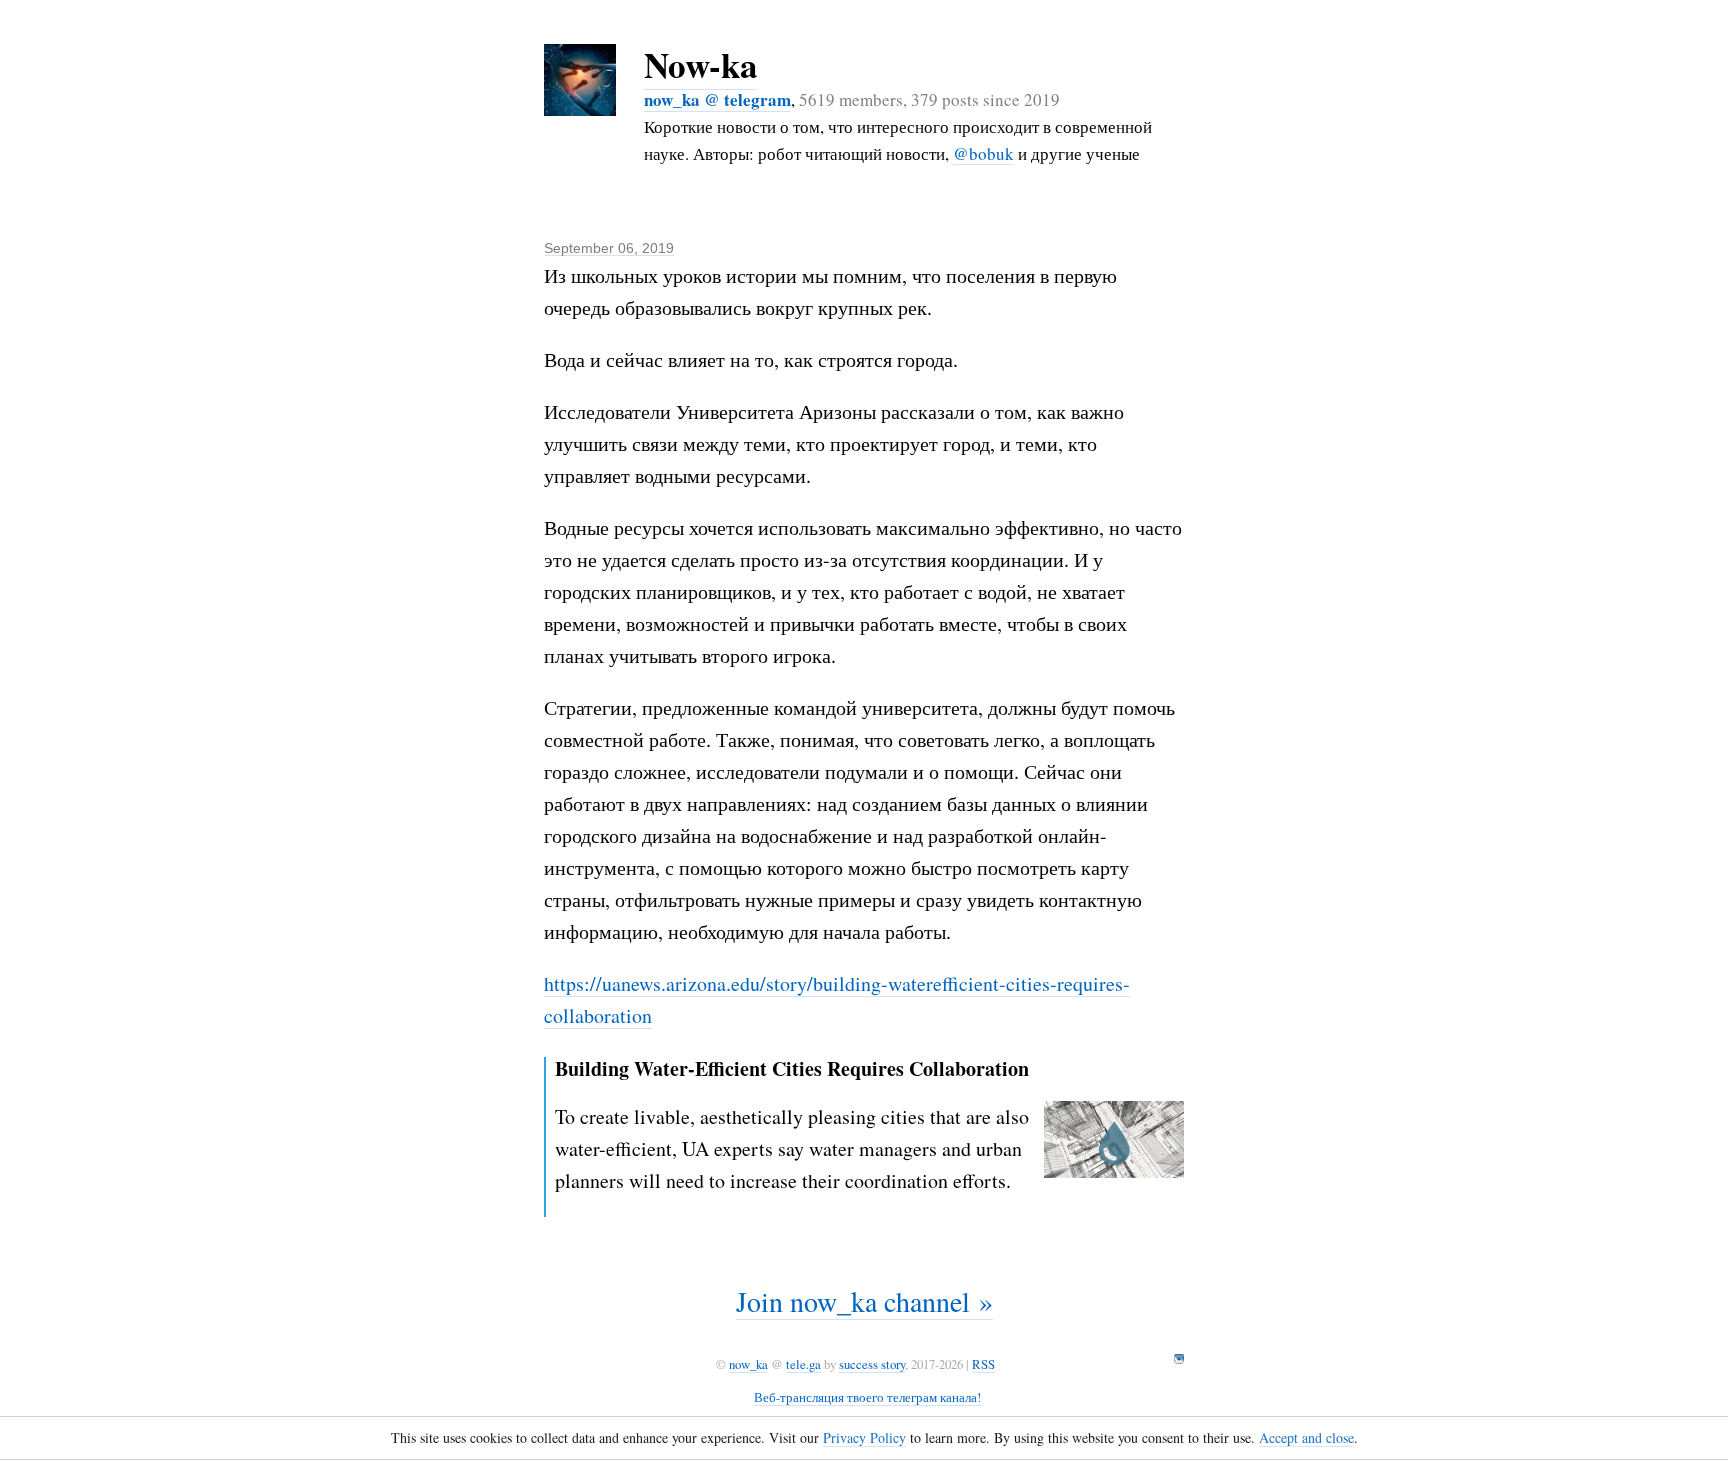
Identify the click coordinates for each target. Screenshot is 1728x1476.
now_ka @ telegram (717, 99)
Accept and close (1306, 1437)
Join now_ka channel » (864, 1301)
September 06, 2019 (609, 248)
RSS (983, 1364)
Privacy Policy (864, 1437)
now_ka (748, 1364)
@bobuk (983, 153)
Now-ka (701, 64)
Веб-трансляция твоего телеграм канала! (867, 1397)
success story (872, 1364)
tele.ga (803, 1364)
